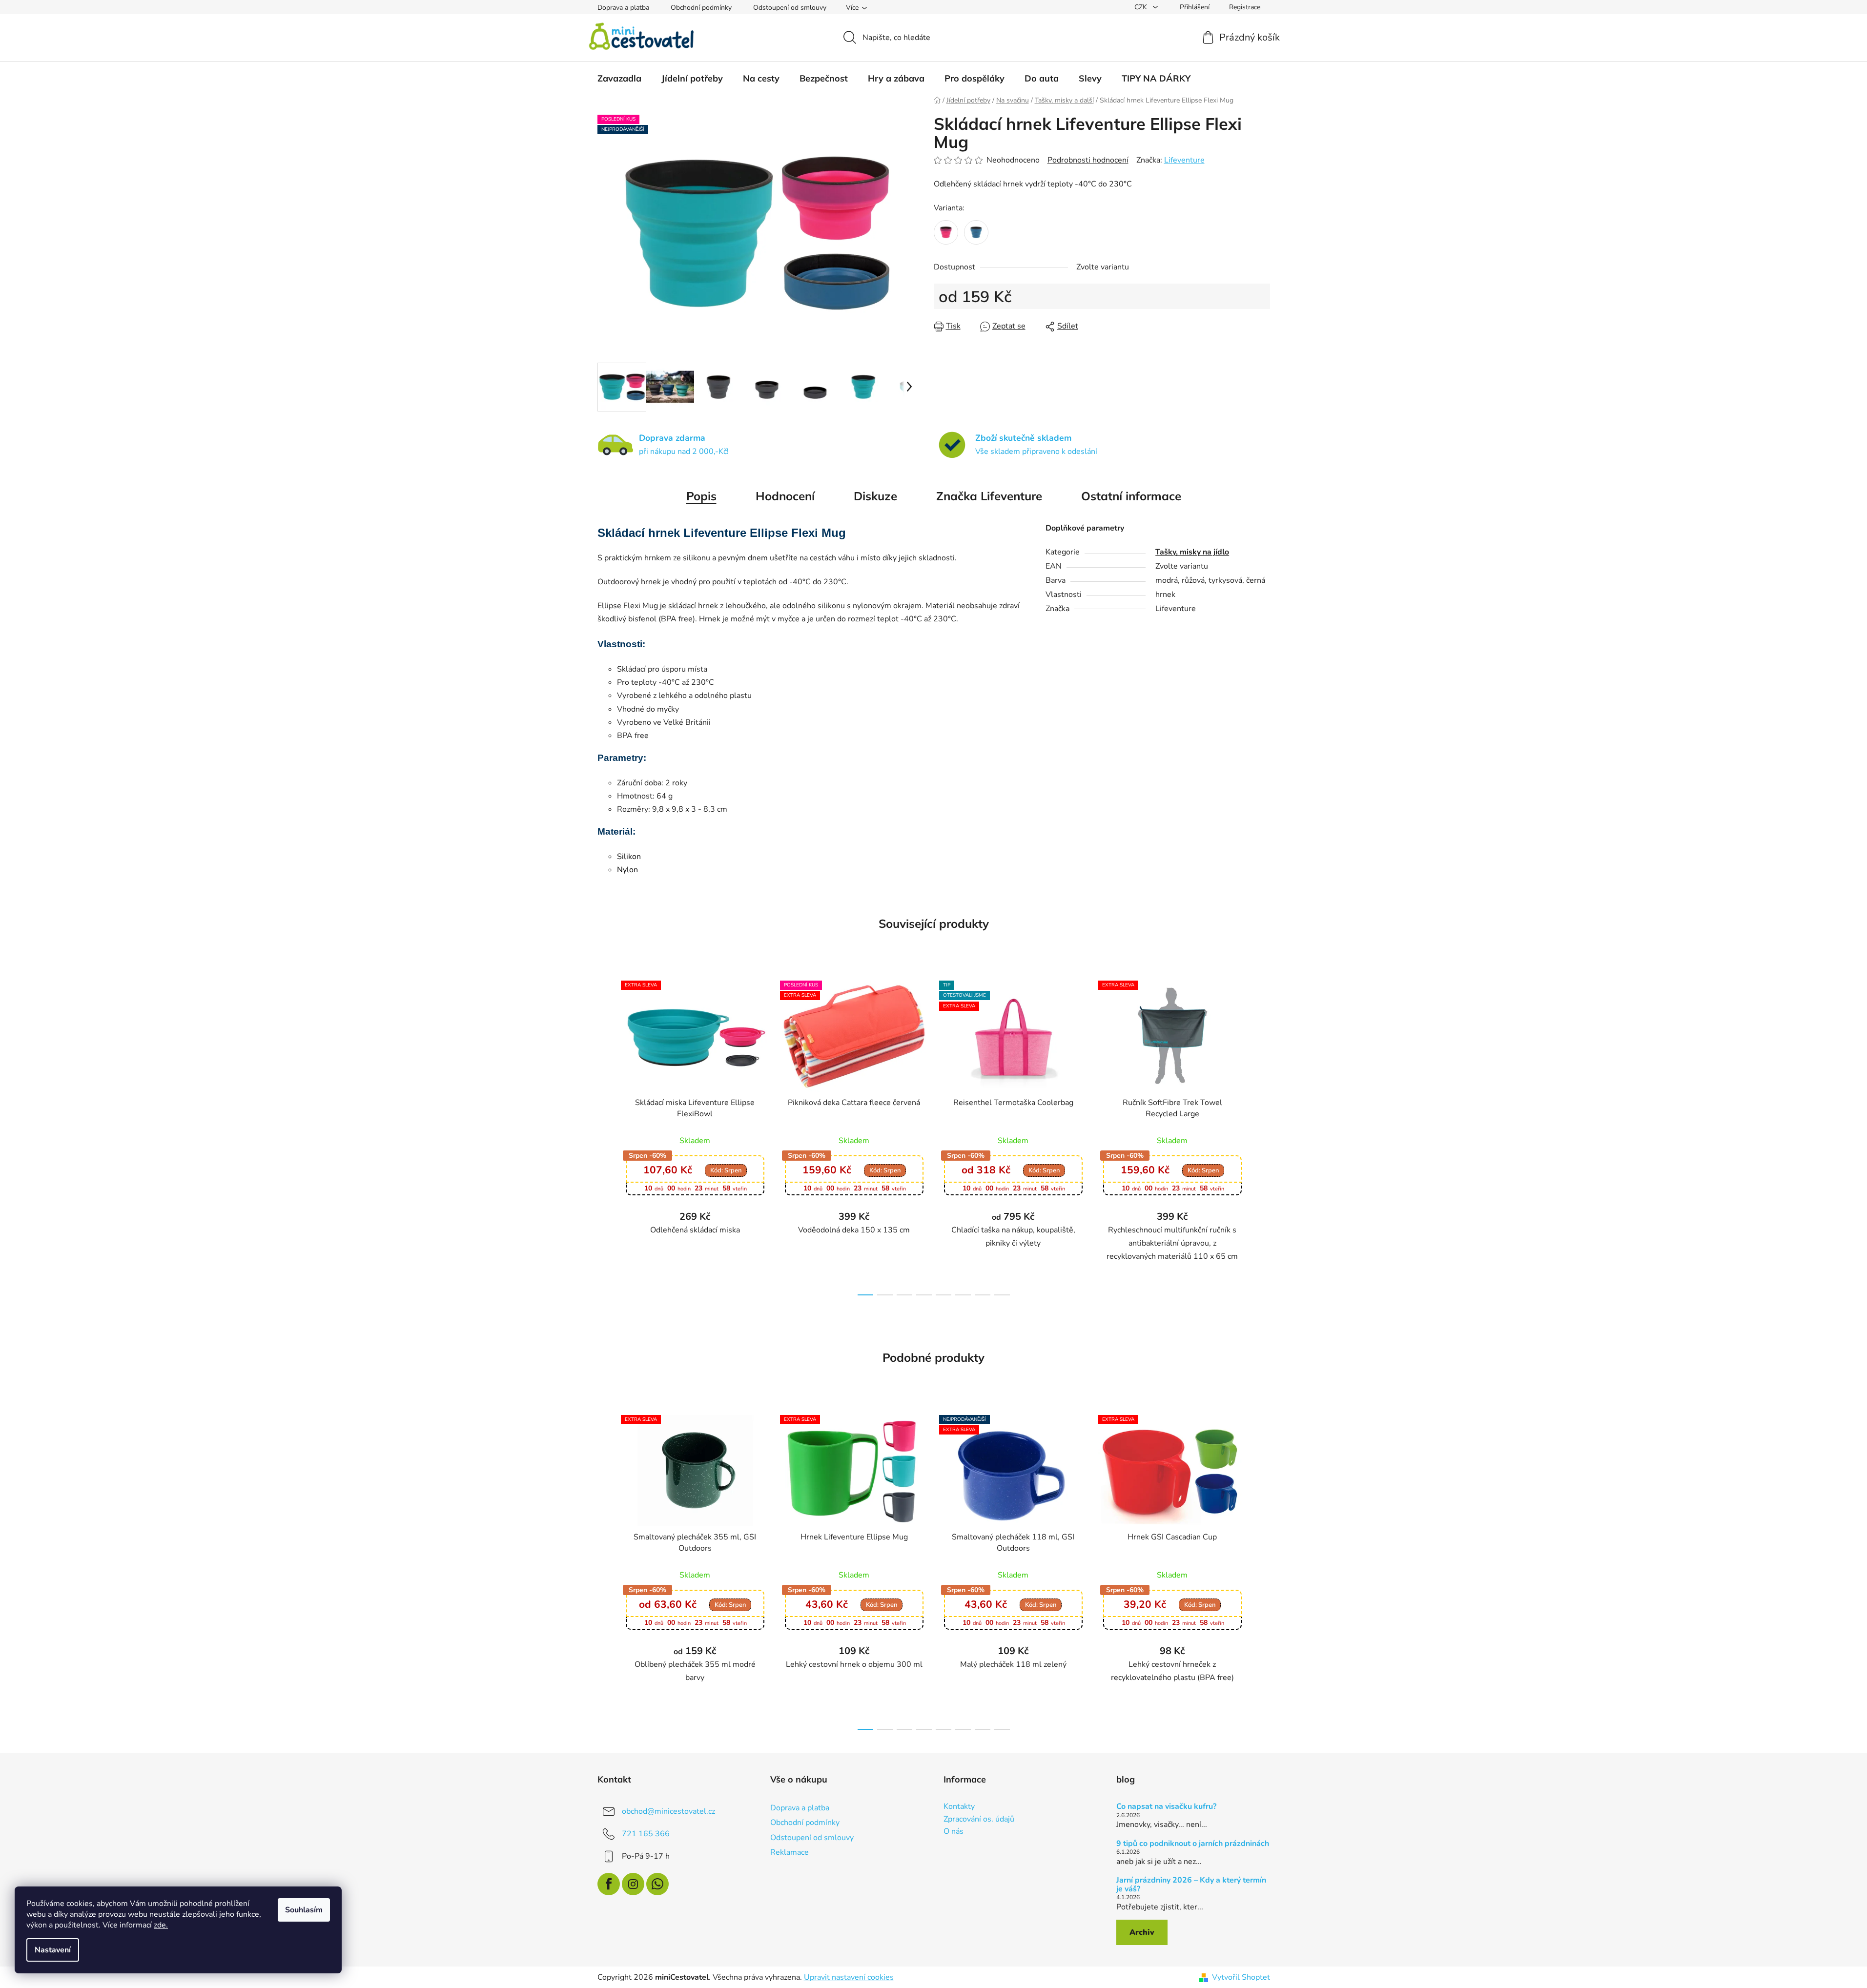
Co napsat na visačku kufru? (1166, 1807)
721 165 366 (646, 1834)
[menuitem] (619, 79)
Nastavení (53, 1950)
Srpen (726, 1170)
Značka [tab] (989, 496)
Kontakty (959, 1807)
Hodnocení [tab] (785, 496)
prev (605, 1135)
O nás (954, 1832)
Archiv (1142, 1932)
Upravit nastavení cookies (849, 1977)
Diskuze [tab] (875, 496)
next (1262, 1135)
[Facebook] (609, 1884)
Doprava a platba (623, 8)
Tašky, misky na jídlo (1192, 552)
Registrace (1245, 7)
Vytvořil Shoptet (1241, 1977)
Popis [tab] (701, 496)
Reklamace (790, 1852)
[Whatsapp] (657, 1884)
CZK (1142, 7)
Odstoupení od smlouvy (790, 8)
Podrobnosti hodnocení (1088, 160)
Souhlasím (304, 1910)
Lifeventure (1184, 160)
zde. (161, 1925)
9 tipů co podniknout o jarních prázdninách (1193, 1844)
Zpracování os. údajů (979, 1820)
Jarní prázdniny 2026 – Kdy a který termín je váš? (1191, 1885)
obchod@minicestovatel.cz (668, 1811)
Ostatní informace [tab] (1131, 496)
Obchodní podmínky (701, 8)
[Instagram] (633, 1884)
